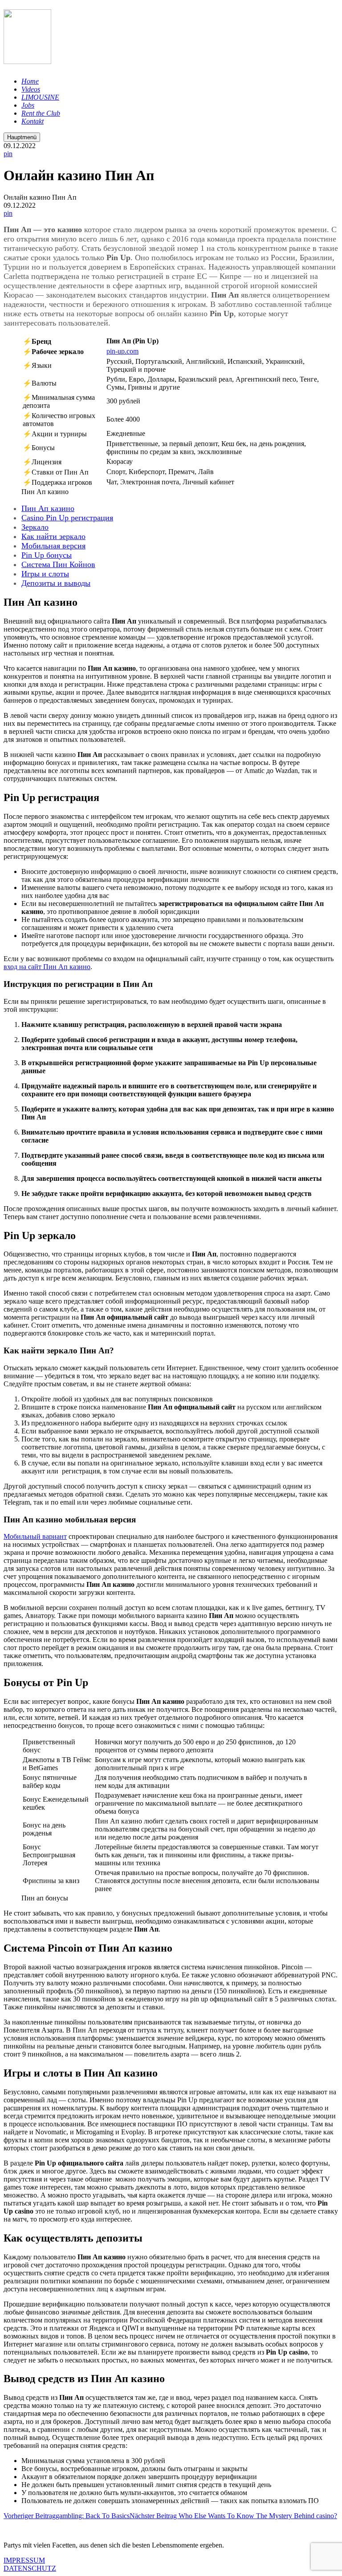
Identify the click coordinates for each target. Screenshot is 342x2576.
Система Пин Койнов (58, 564)
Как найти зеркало (53, 536)
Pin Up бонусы (47, 555)
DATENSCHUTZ (30, 2568)
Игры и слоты (45, 574)
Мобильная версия (53, 546)
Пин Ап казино (48, 508)
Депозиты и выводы (56, 583)
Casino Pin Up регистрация (67, 518)
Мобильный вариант (35, 1536)
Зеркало (35, 527)
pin (8, 154)
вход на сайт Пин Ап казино (47, 967)
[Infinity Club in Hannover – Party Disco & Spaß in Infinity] (27, 59)
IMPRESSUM (24, 2560)
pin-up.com (122, 351)
